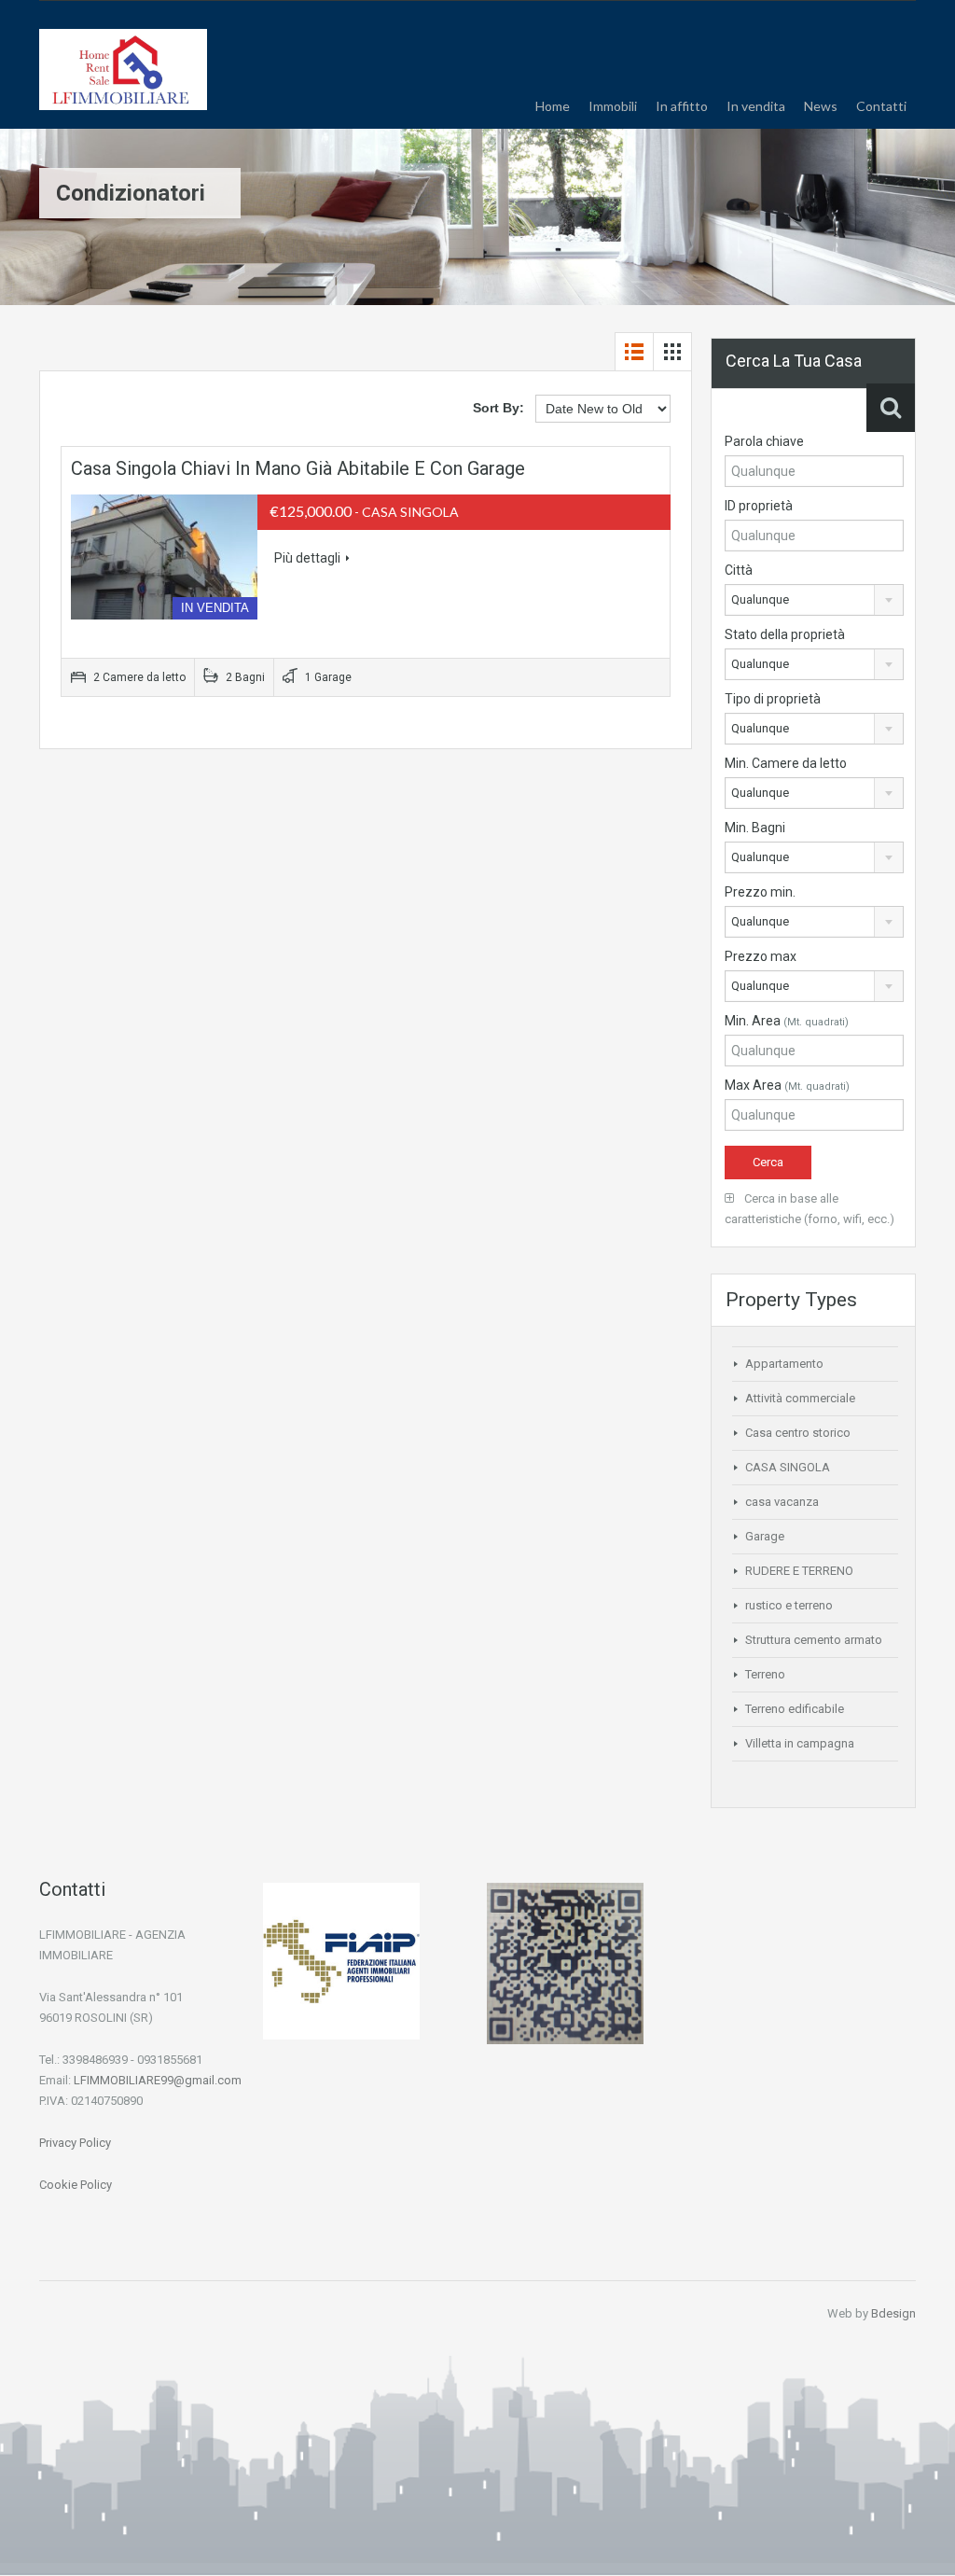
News (821, 106)
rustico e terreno (789, 1605)
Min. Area (787, 1021)
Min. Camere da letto (786, 763)
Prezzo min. (760, 892)
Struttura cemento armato (814, 1640)
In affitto (682, 106)
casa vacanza (782, 1502)
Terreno (765, 1674)
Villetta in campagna (800, 1743)
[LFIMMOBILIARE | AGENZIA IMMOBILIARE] (123, 79)
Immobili (613, 106)
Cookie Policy (76, 2185)
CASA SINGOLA (788, 1467)
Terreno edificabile (795, 1709)
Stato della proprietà (785, 634)
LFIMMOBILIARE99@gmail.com (158, 2080)
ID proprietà (759, 506)
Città (739, 570)
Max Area (787, 1085)
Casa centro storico (798, 1433)
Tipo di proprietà (773, 699)
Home (553, 106)
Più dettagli (307, 558)
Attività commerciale (800, 1398)
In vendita (756, 106)
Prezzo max (761, 956)
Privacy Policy (75, 2143)
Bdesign (893, 2313)
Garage (765, 1536)
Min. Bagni (755, 828)
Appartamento (784, 1364)
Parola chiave (764, 441)
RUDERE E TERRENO (799, 1571)
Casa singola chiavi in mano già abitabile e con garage (298, 468)
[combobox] (814, 600)
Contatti (881, 106)
